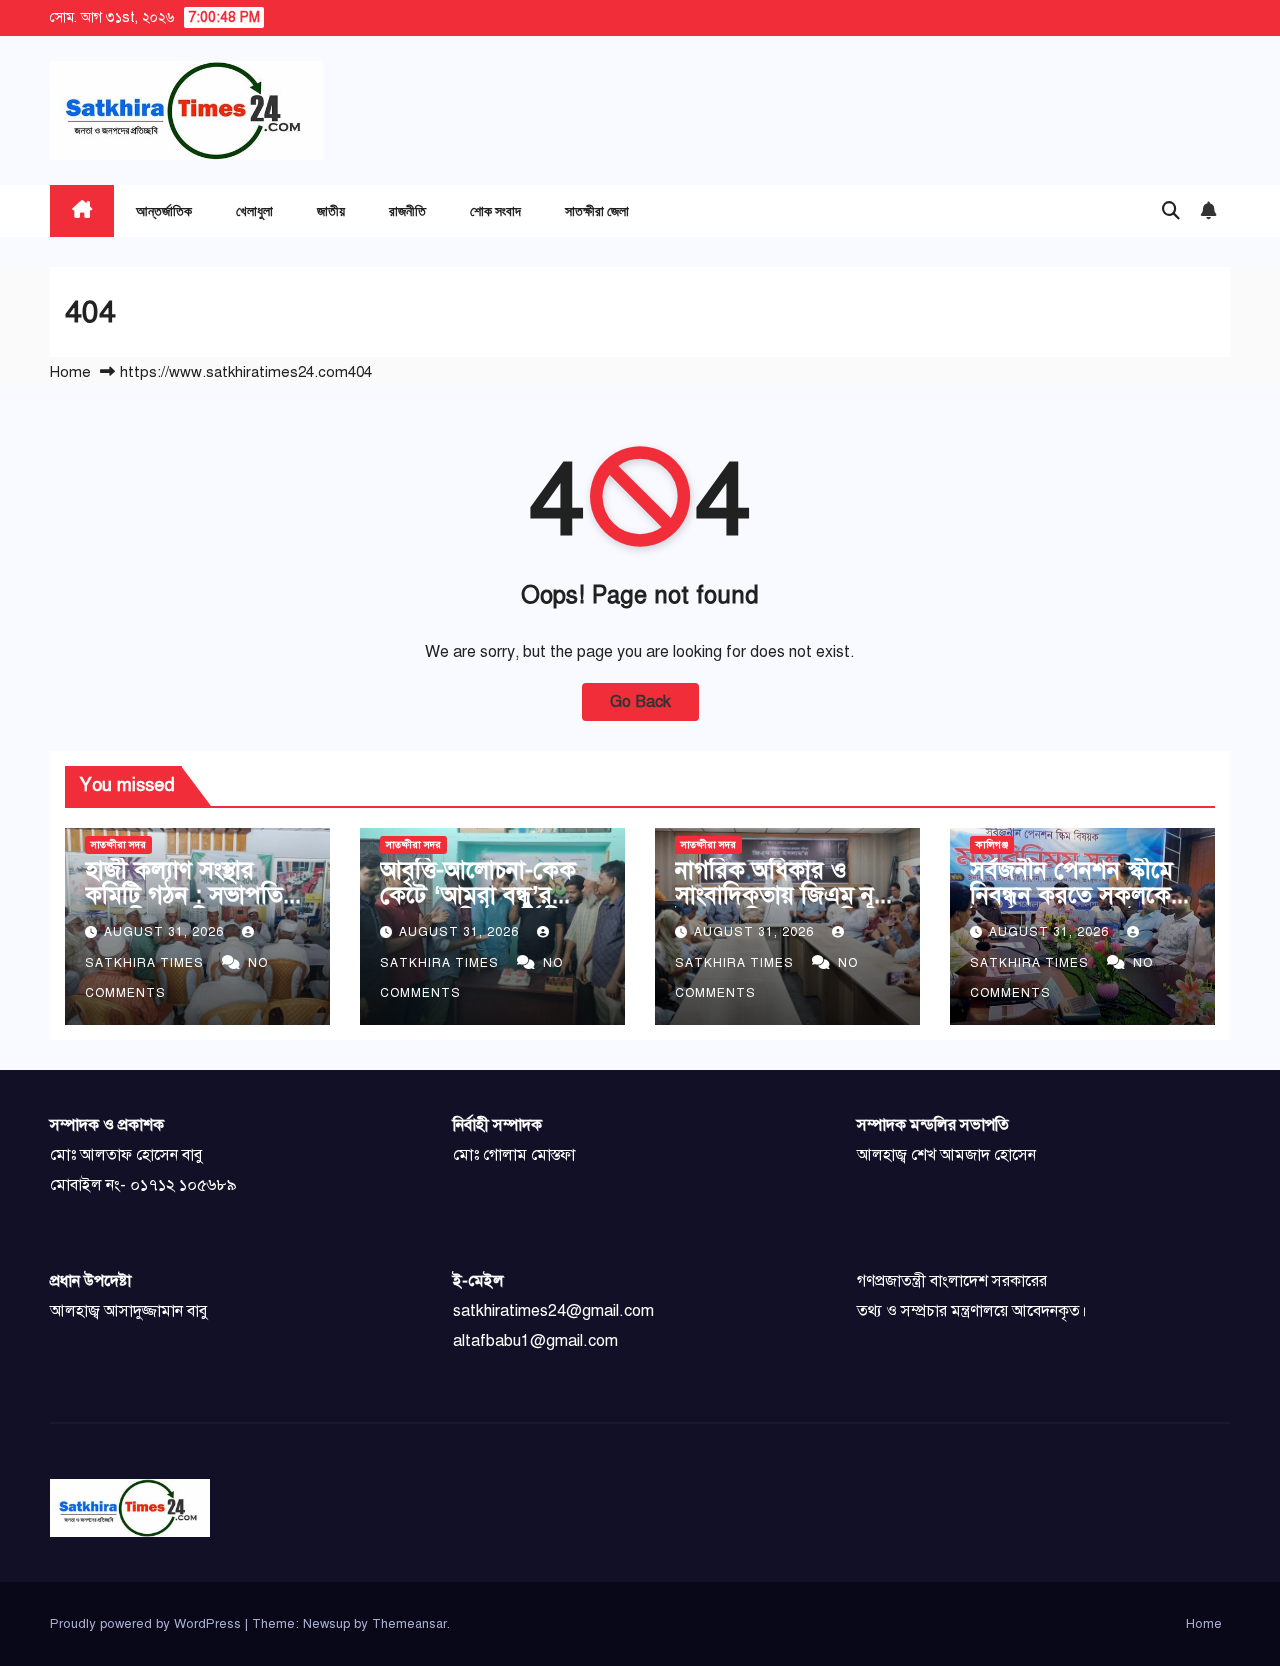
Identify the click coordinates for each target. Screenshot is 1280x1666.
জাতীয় (331, 210)
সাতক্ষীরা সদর (118, 844)
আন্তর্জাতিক (164, 210)
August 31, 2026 (166, 932)
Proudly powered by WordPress (147, 1624)
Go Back (640, 702)
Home (70, 372)
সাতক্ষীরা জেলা (597, 210)
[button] (1171, 211)
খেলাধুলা (254, 210)
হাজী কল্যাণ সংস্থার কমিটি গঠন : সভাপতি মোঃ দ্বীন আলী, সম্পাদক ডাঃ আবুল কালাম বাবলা (191, 907)
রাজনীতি (407, 210)
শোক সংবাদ (495, 210)
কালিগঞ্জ (992, 844)
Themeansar (409, 1624)
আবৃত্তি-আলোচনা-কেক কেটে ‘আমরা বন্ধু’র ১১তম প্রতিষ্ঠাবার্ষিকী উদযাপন (478, 907)
